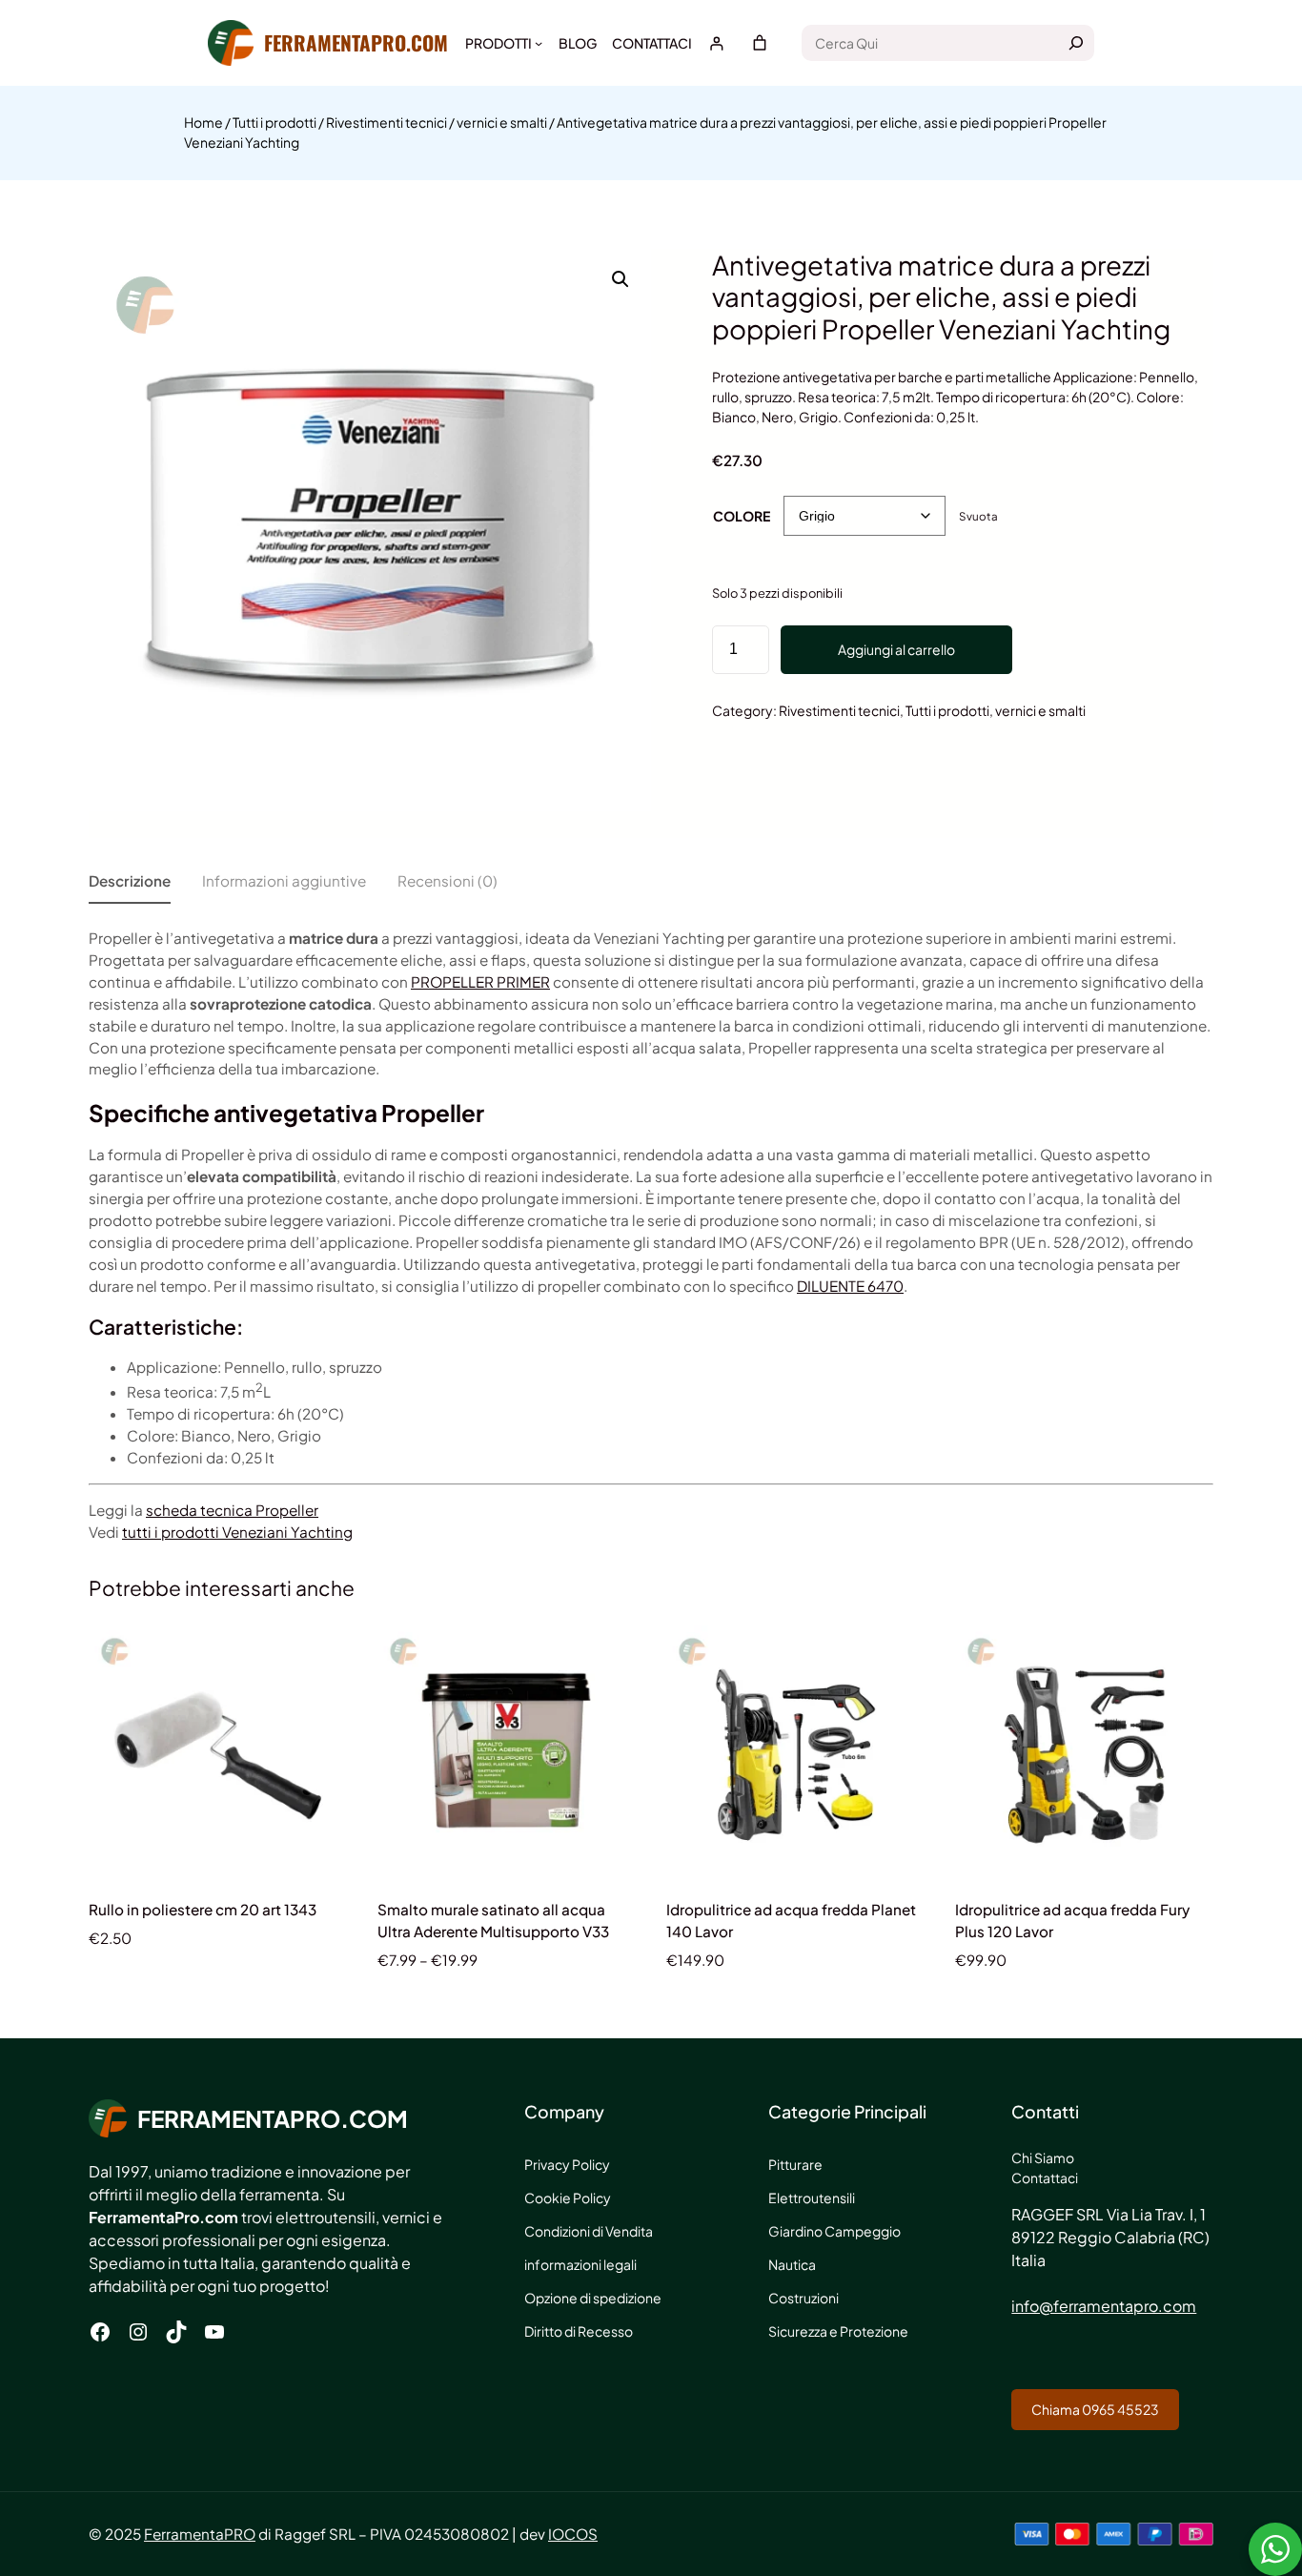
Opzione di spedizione (593, 2298)
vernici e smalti (502, 122)
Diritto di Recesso (579, 2331)
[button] (620, 279)
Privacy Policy (567, 2164)
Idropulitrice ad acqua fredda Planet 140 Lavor (791, 1920)
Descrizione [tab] (130, 880)
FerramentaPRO (200, 2534)
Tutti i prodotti (275, 122)
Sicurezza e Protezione (838, 2331)
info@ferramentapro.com (1104, 2306)
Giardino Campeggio (834, 2231)
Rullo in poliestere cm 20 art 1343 (203, 1909)
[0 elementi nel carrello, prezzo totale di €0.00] (760, 43)
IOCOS (573, 2534)
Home (203, 122)
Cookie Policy (568, 2198)
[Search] (1076, 43)
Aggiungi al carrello (896, 649)
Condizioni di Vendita (589, 2231)
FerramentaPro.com (356, 42)
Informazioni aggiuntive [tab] (284, 880)
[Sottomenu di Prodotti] (539, 43)
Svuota (978, 516)
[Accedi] (716, 43)
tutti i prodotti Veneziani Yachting (237, 1532)
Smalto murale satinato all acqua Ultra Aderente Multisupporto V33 (493, 1920)
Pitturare (795, 2164)
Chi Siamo (1043, 2157)
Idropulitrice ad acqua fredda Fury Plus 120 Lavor (1072, 1920)
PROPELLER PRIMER (480, 981)
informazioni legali (580, 2264)
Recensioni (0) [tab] (448, 880)
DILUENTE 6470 (850, 1286)
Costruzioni (804, 2298)
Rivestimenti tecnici (387, 122)
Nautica (792, 2264)
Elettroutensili (812, 2198)
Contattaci (1045, 2177)
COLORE (742, 516)
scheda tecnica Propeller (232, 1510)
